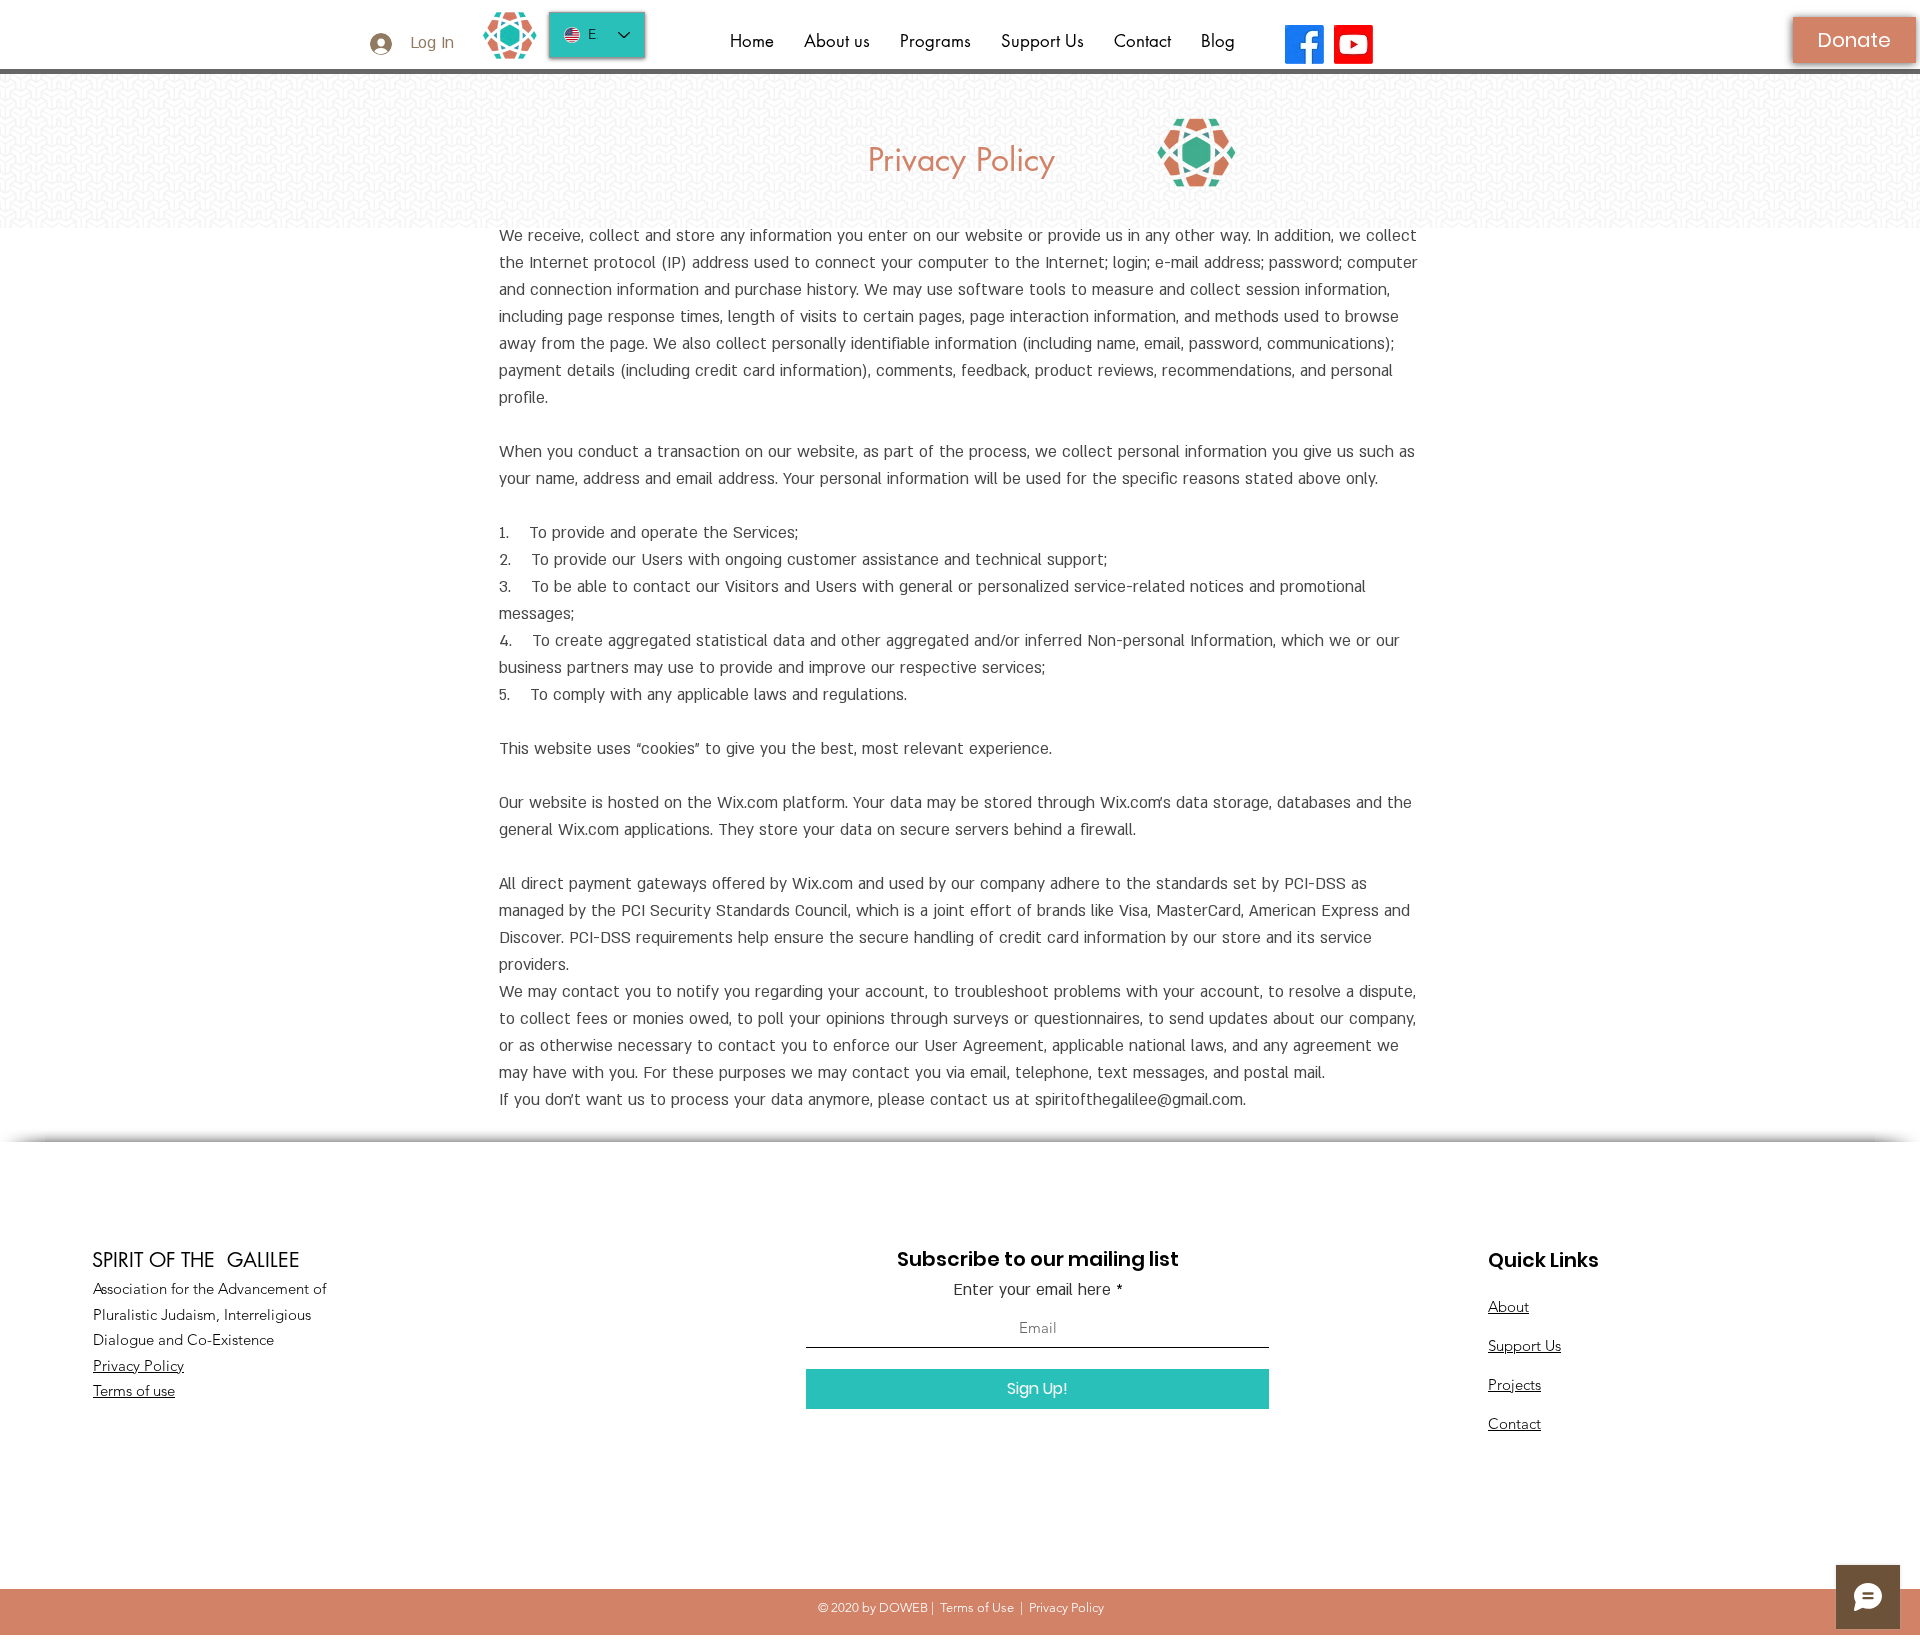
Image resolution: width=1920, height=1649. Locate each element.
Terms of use (134, 1390)
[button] (935, 41)
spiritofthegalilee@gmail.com (1139, 1100)
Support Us (1524, 1345)
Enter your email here (1032, 1290)
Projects (1514, 1384)
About (1508, 1306)
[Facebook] (1304, 44)
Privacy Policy (138, 1365)
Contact (1514, 1423)
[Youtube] (1353, 44)
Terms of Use (977, 1607)
